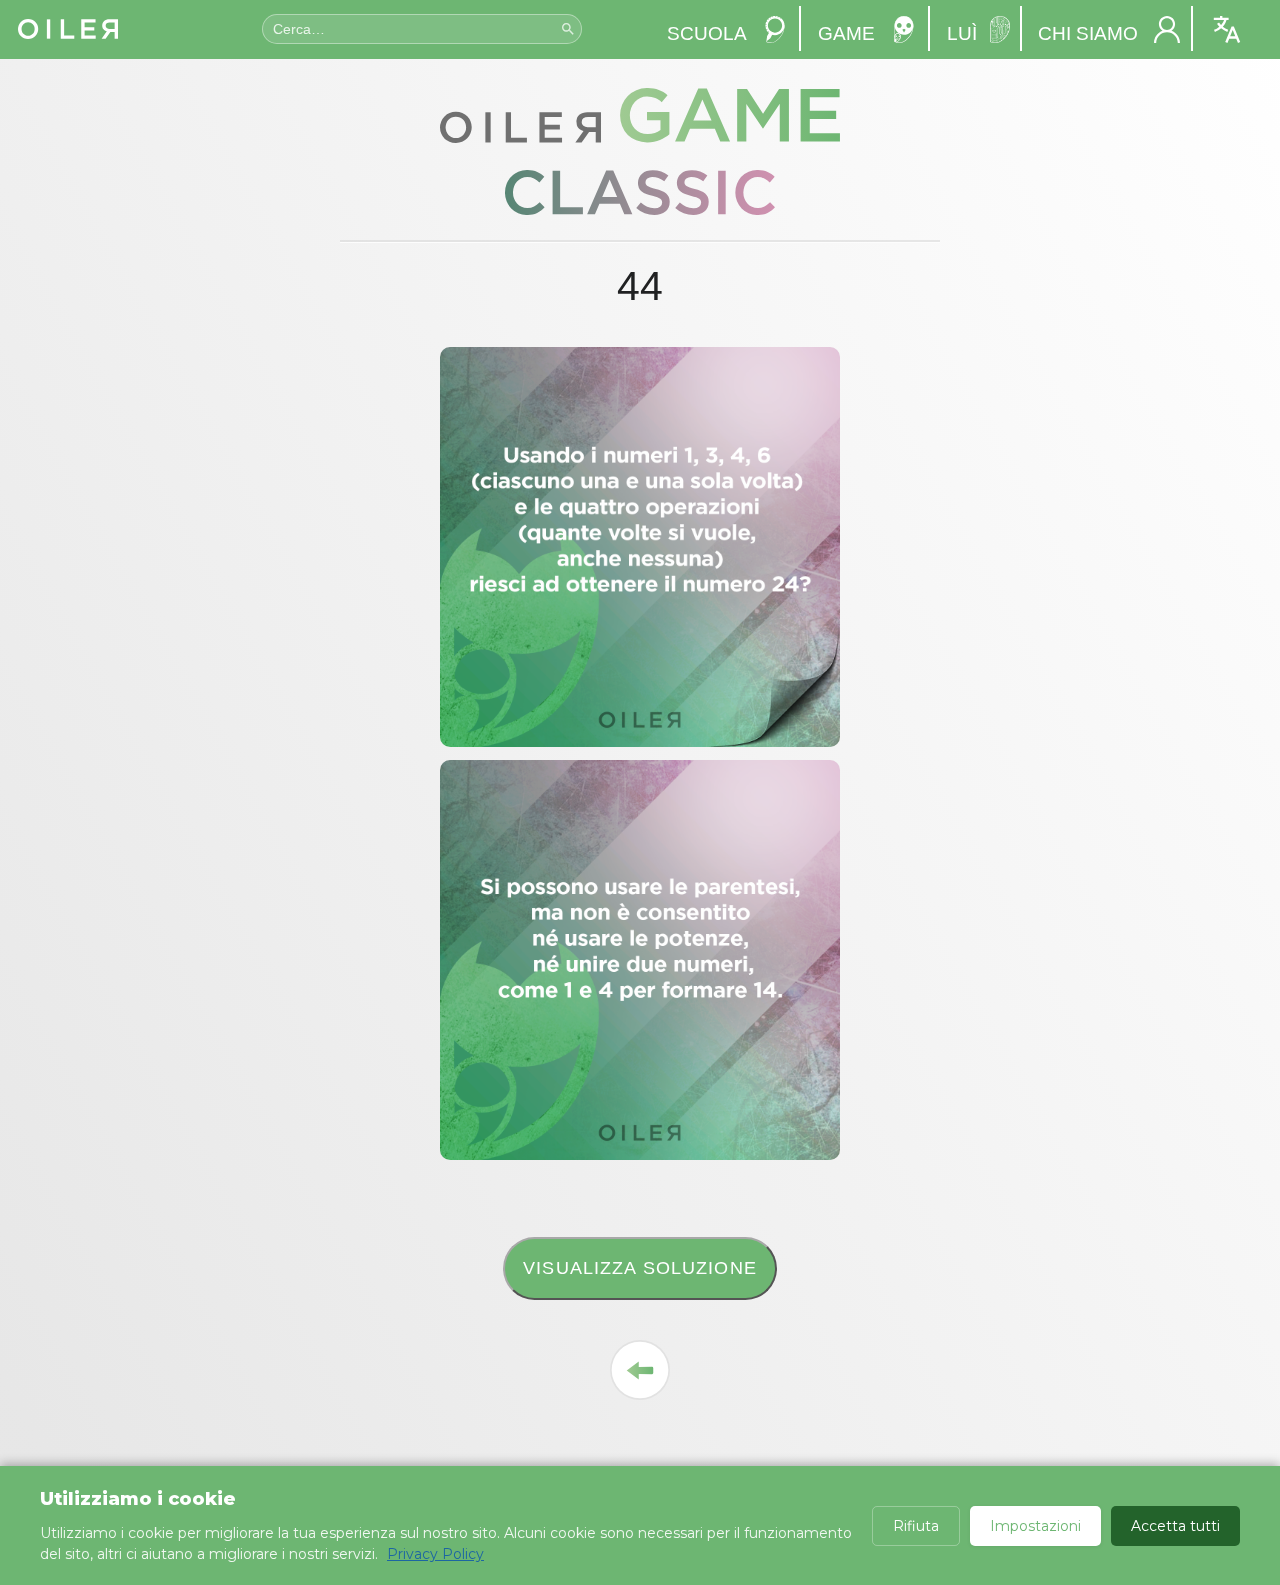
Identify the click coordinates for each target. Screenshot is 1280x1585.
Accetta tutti (1175, 1526)
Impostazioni (1035, 1526)
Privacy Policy (435, 1554)
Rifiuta (916, 1526)
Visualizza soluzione (640, 1267)
